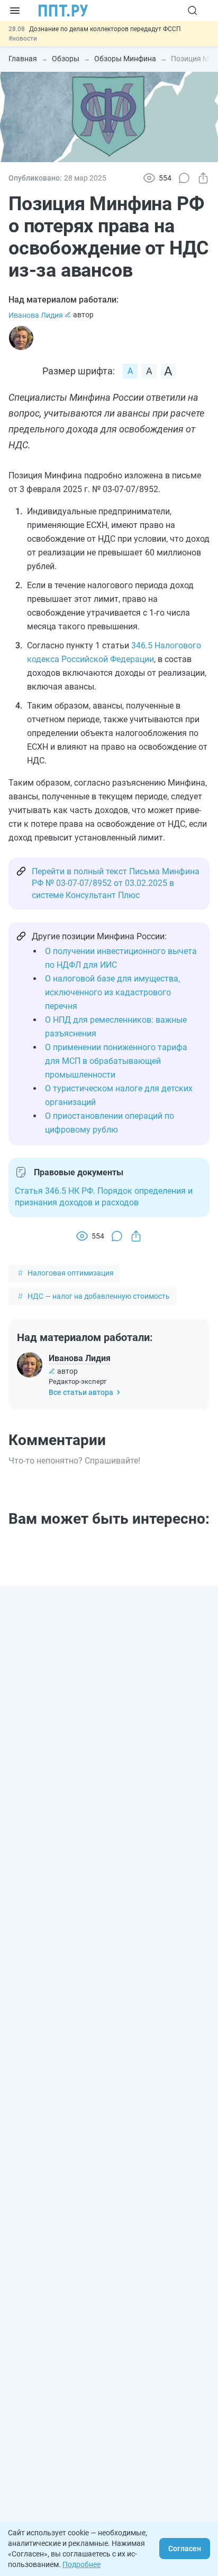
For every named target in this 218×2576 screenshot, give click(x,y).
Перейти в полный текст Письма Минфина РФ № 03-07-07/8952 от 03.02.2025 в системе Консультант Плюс (116, 883)
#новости (23, 39)
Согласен (185, 2549)
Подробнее (81, 2564)
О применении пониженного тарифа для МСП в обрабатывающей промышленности (116, 1061)
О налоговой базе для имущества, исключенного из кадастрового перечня (112, 992)
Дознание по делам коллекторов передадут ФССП (105, 29)
